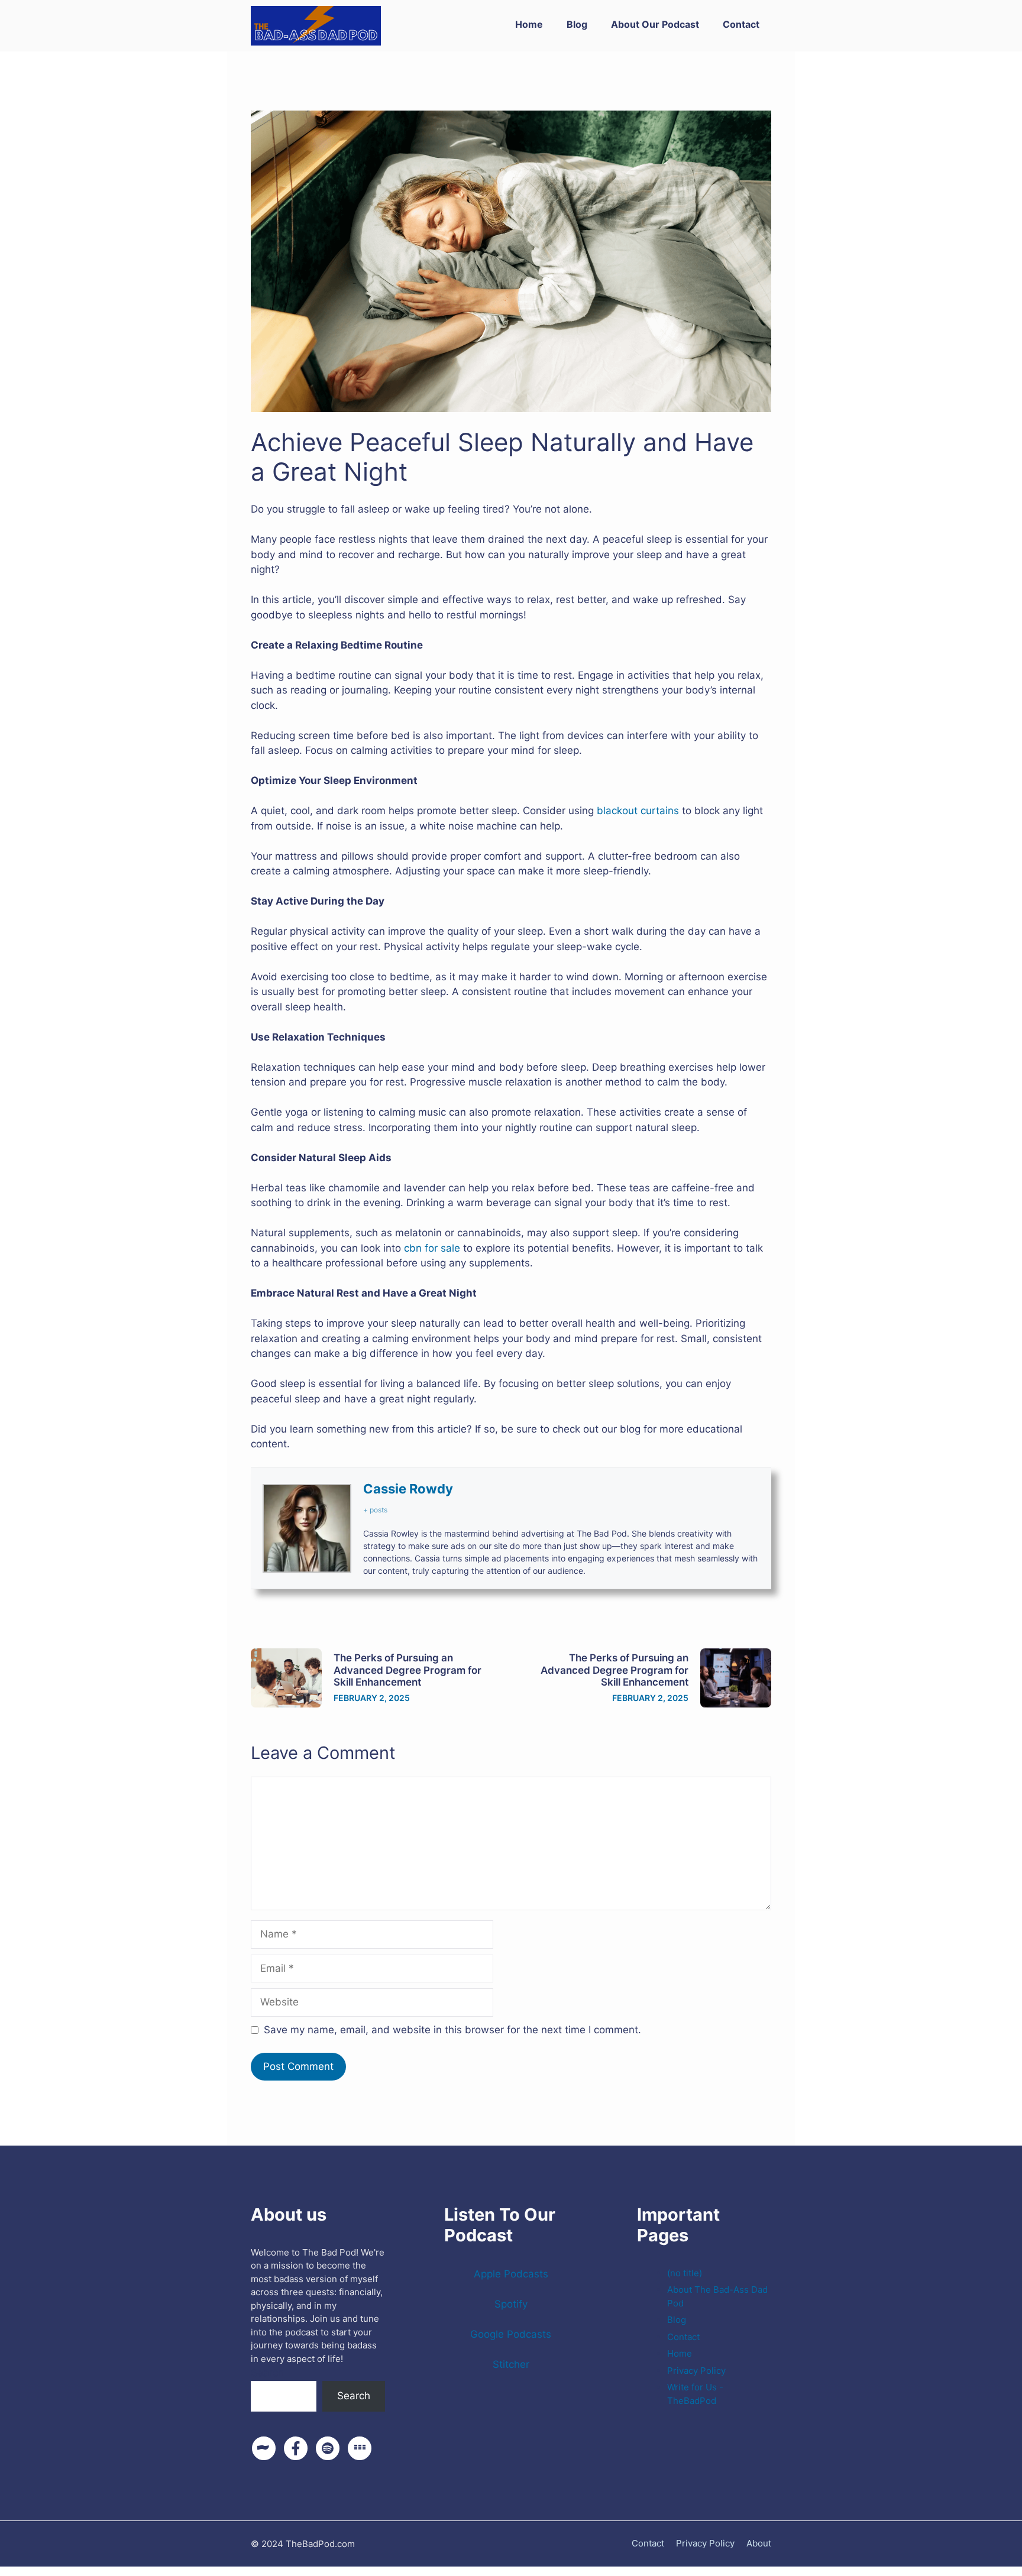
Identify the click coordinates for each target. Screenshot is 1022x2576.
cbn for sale (432, 1248)
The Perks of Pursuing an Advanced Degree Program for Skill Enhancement (407, 1670)
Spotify (511, 2304)
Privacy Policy (696, 2371)
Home (529, 24)
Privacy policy (705, 2543)
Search (267, 2373)
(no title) (685, 2273)
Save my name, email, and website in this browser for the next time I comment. (452, 2030)
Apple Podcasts (511, 2274)
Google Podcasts (511, 2334)
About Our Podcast (655, 24)
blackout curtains (638, 811)
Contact (741, 24)
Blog (577, 24)
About (759, 2543)
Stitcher (511, 2364)
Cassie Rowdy (408, 1489)
